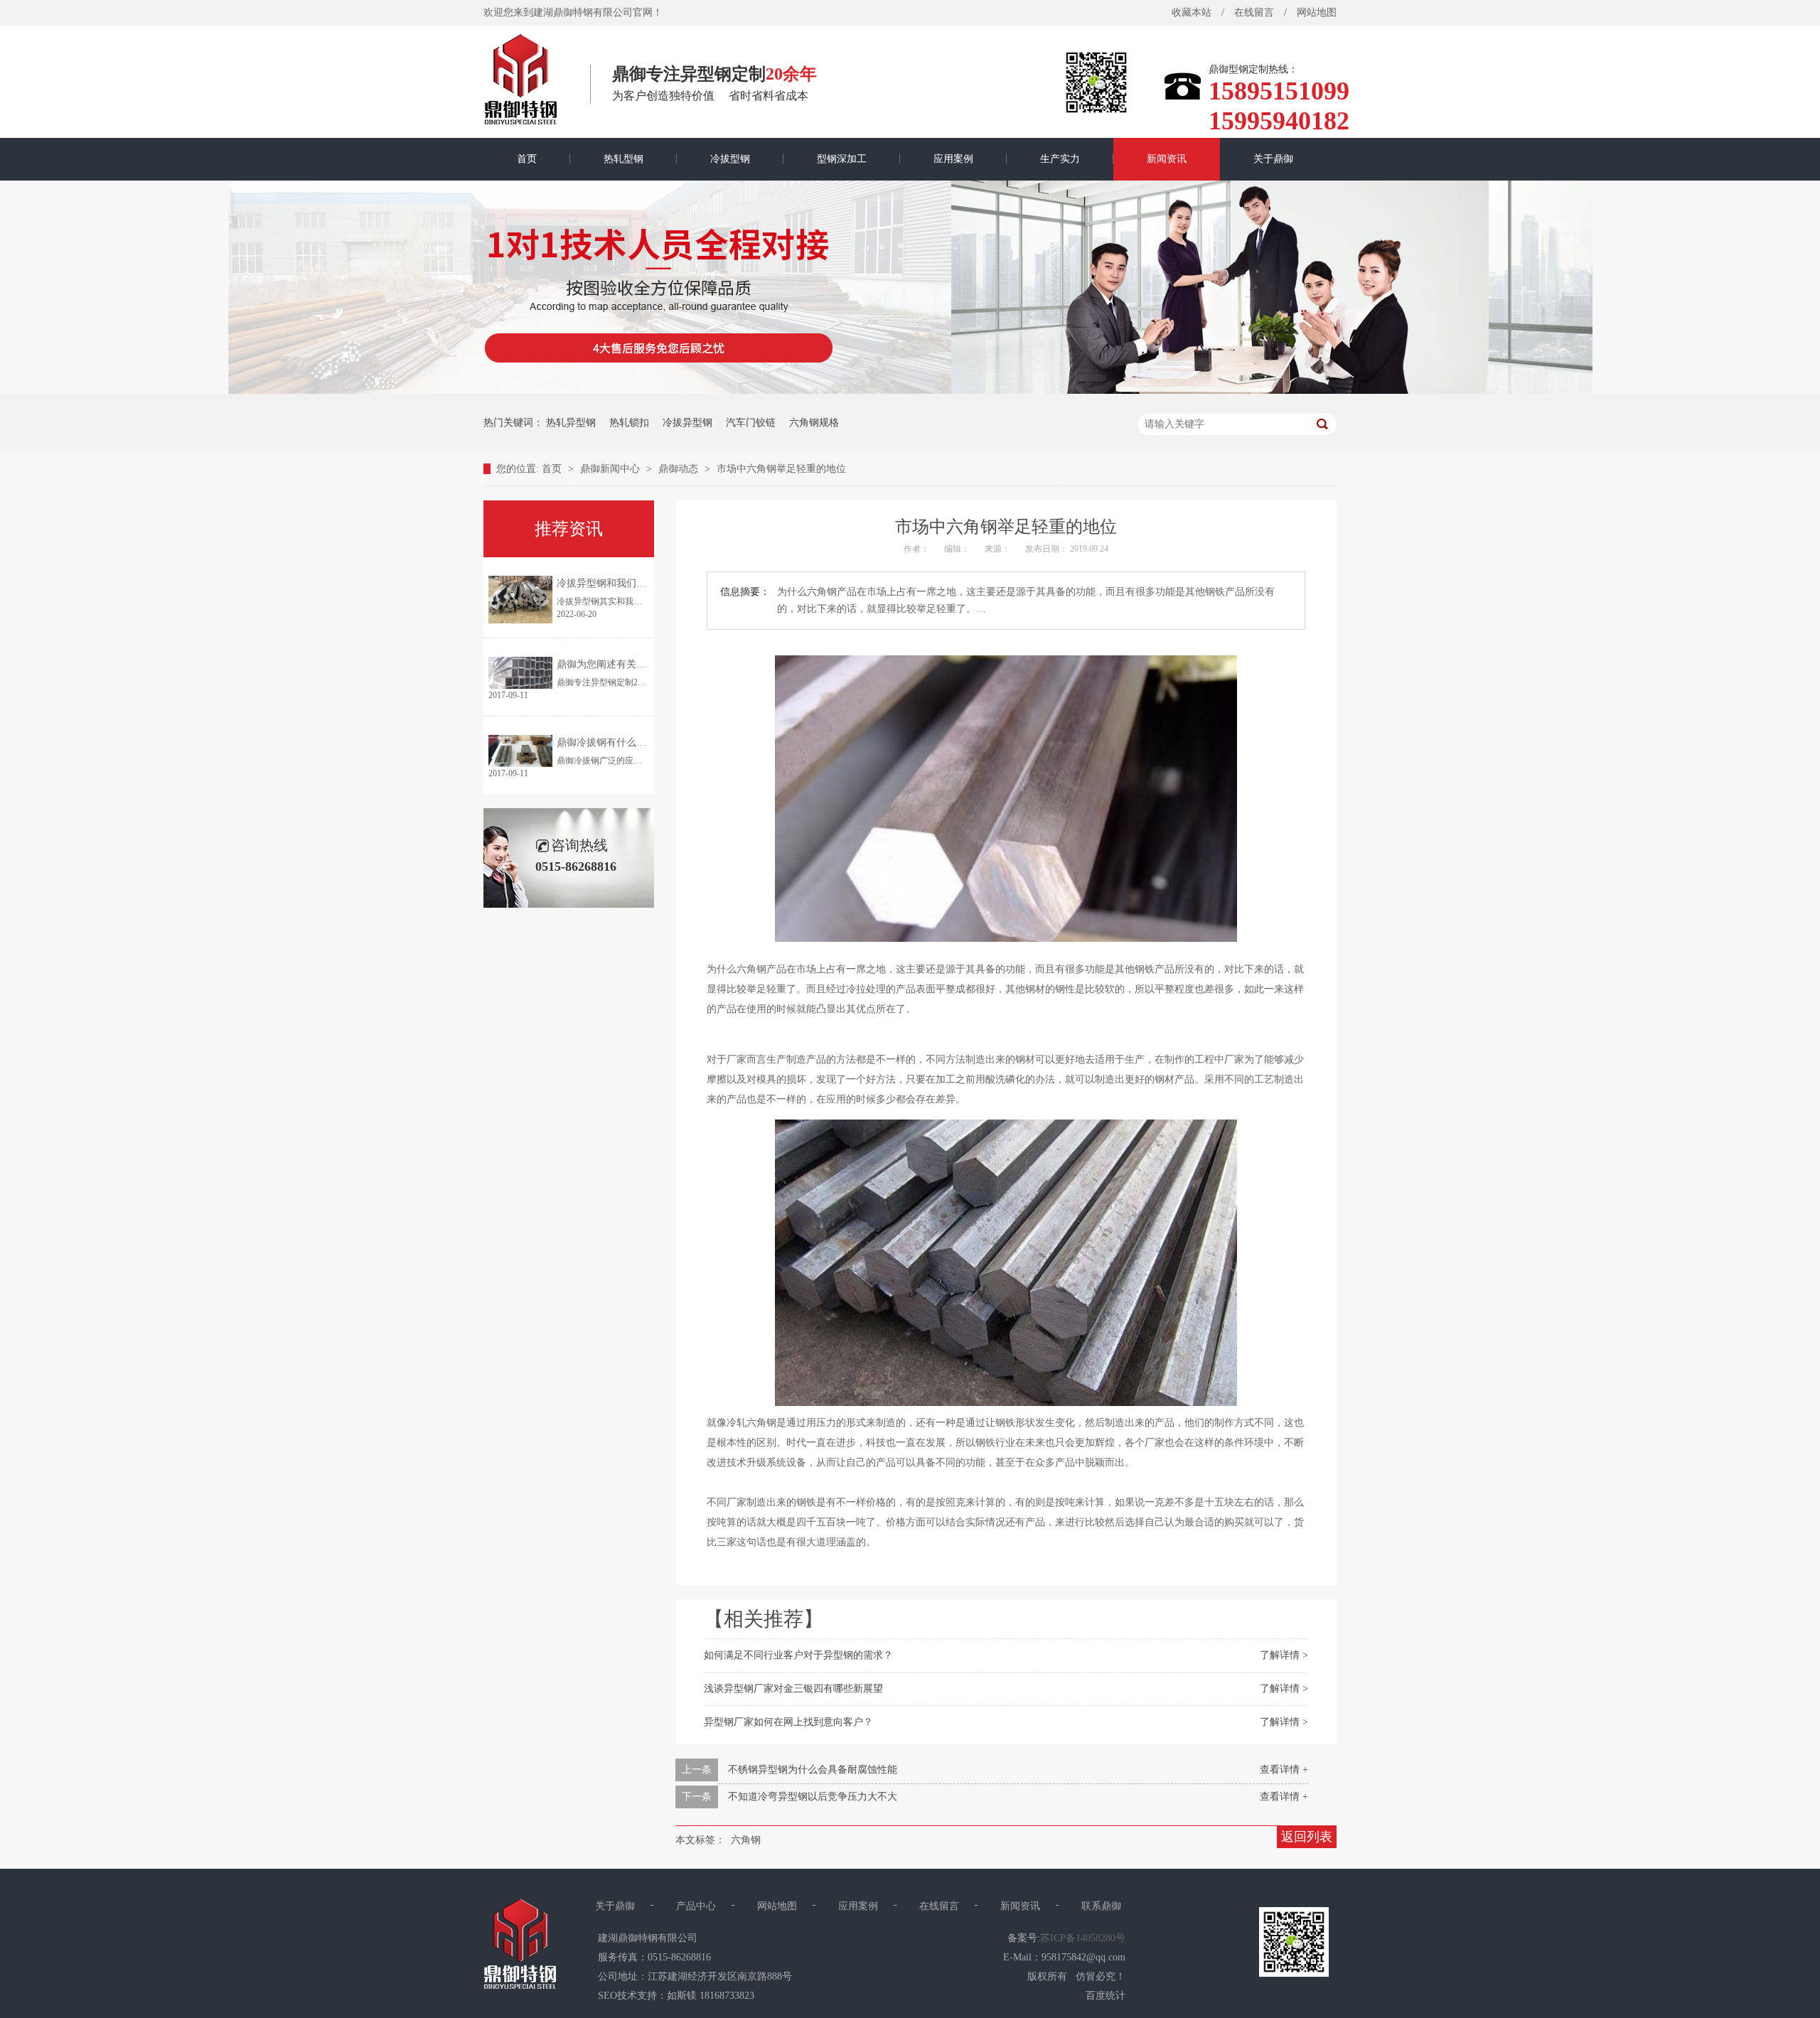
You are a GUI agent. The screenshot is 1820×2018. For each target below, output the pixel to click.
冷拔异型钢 (687, 423)
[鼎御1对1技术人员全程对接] (910, 391)
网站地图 (1317, 12)
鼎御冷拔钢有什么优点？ (611, 742)
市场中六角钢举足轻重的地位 (781, 469)
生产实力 (1060, 159)
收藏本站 (1192, 12)
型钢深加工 (842, 159)
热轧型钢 (623, 159)
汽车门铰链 (751, 423)
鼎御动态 (680, 469)
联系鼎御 (1101, 1906)
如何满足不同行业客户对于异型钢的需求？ (798, 1655)
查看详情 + (1284, 1770)
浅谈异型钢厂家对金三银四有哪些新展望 (793, 1689)
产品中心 (696, 1906)
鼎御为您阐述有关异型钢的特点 (626, 664)
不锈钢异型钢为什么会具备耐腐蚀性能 (813, 1770)
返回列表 (1307, 1837)
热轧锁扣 (629, 423)
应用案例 (953, 159)
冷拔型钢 (730, 159)
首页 (527, 159)
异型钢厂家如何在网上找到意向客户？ (788, 1722)
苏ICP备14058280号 (1083, 1938)
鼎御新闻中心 (611, 469)
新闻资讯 (1167, 159)
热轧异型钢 (571, 423)
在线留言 (1254, 12)
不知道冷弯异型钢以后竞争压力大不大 (813, 1797)
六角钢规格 (814, 423)
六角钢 (746, 1840)
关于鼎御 (1273, 159)
